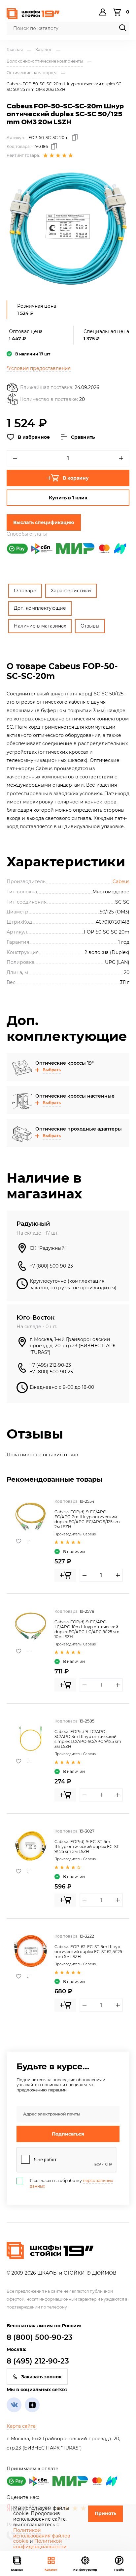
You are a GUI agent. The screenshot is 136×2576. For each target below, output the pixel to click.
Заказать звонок (41, 2377)
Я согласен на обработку (71, 2183)
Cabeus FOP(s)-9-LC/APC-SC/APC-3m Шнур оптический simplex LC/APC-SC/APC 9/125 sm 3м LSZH (88, 1739)
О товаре (25, 591)
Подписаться (68, 2134)
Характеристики (71, 591)
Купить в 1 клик (68, 498)
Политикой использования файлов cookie (42, 2536)
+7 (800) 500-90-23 (51, 1266)
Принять (105, 2513)
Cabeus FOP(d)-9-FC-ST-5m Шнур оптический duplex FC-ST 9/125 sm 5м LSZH (87, 1847)
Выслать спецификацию (44, 522)
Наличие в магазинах (40, 626)
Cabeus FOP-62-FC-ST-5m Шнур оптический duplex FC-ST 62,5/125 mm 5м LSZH (88, 1952)
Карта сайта (21, 2426)
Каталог (51, 2570)
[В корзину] (65, 1575)
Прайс (119, 2570)
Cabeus (121, 882)
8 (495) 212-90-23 (38, 2361)
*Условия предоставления (39, 368)
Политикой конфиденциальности (40, 2544)
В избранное (34, 437)
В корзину (76, 478)
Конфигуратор (85, 2570)
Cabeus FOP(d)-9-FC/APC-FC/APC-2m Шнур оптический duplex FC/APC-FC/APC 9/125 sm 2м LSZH (87, 1519)
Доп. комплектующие (40, 608)
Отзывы (90, 626)
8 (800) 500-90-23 (40, 2337)
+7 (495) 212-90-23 (50, 1365)
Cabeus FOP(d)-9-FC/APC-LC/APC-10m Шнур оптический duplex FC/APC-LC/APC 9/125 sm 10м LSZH (87, 1629)
